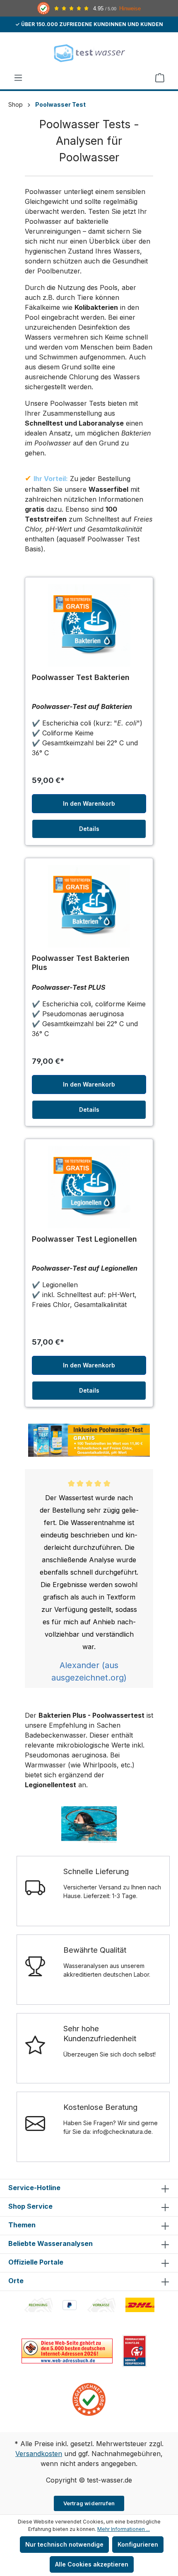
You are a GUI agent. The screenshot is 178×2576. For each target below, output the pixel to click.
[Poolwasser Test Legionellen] (89, 1187)
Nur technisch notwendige (64, 2544)
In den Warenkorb (89, 803)
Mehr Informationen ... (124, 2529)
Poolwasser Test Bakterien (81, 677)
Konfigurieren (138, 2544)
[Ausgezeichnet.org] (89, 2399)
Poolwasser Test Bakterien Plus (81, 963)
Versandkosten (39, 2454)
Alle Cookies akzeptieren (92, 2564)
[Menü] (18, 78)
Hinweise (130, 8)
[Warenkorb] (160, 78)
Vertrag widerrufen (89, 2503)
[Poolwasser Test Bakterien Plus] (89, 906)
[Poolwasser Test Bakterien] (89, 625)
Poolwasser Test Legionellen (84, 1239)
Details (89, 829)
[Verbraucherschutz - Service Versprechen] (135, 2350)
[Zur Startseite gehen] (89, 53)
